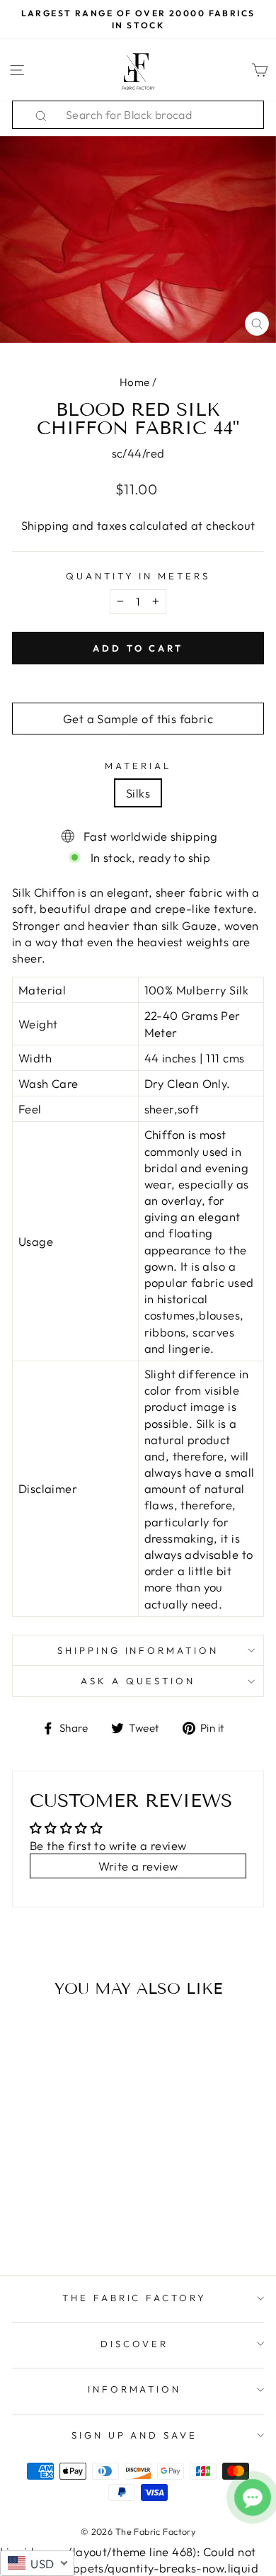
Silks (138, 793)
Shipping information (138, 1650)
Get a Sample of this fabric (138, 719)
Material (138, 766)
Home (135, 382)
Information (135, 2389)
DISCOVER (134, 2344)
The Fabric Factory (135, 2298)
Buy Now (60, 2223)
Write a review (138, 1866)
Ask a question (138, 1681)
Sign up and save (135, 2435)
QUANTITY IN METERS (138, 576)
